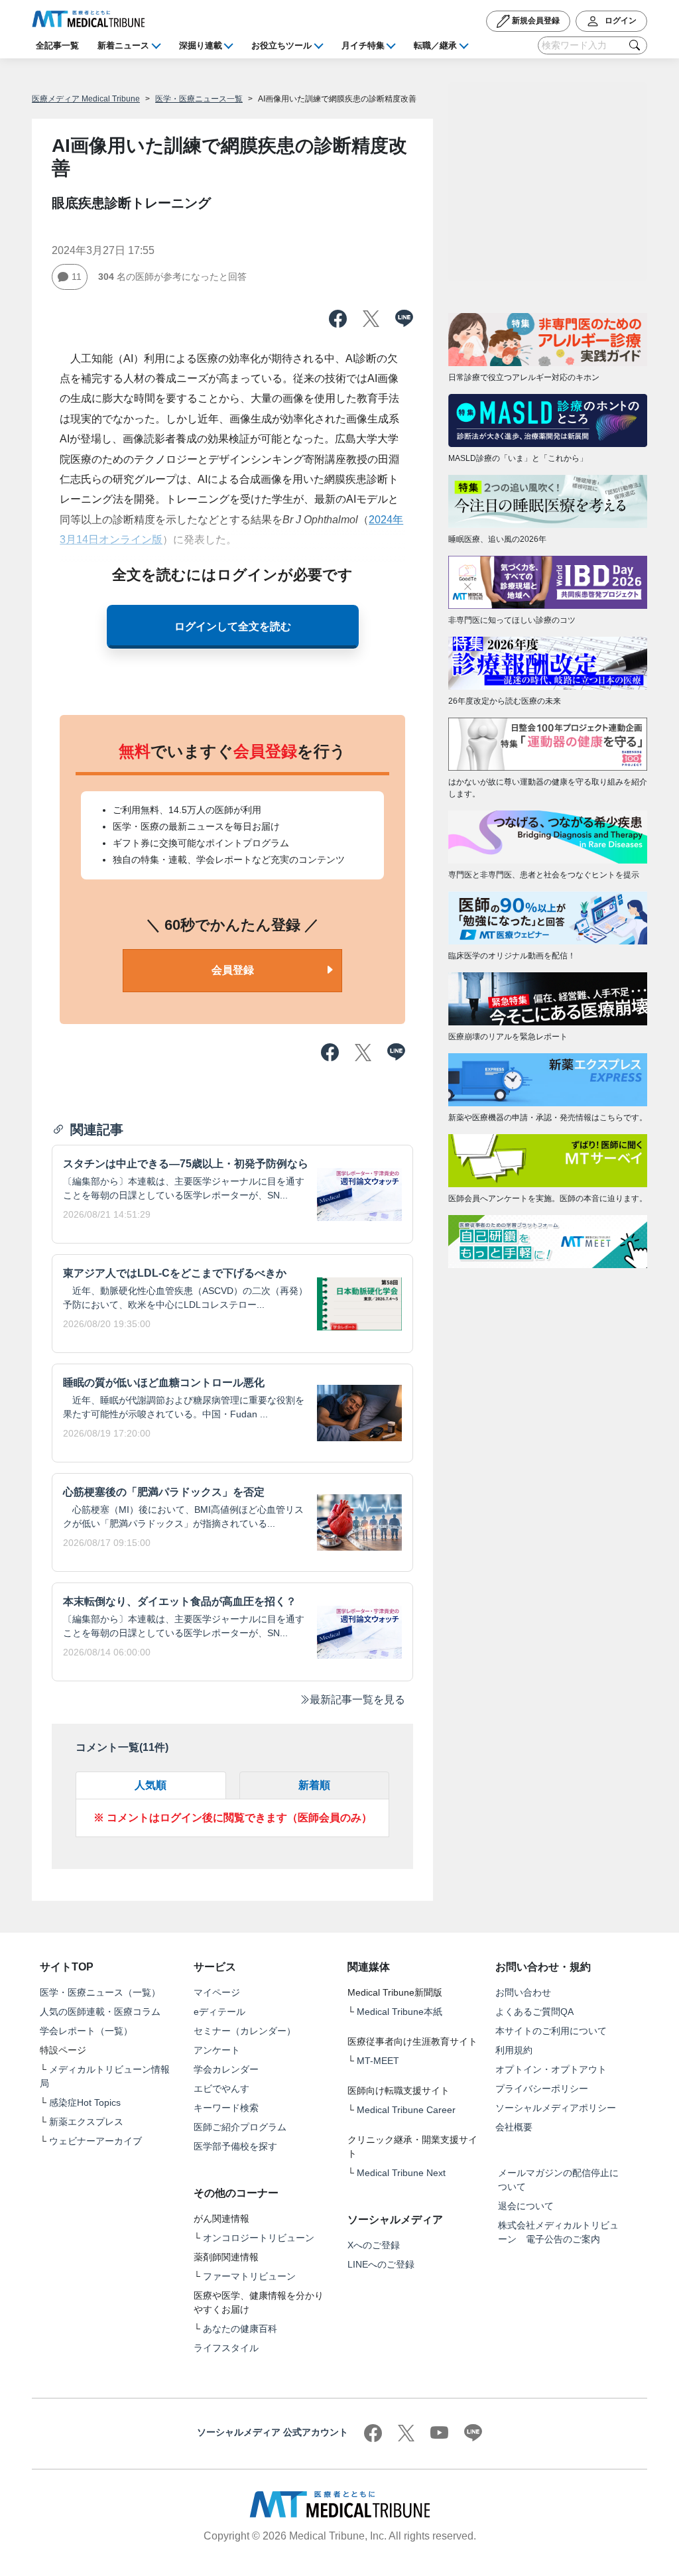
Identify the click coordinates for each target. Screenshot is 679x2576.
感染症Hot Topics (85, 2102)
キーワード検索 (226, 2108)
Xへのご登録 (374, 2245)
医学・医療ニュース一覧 (199, 99)
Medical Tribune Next (401, 2173)
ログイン (620, 21)
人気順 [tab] (151, 1785)
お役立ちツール (281, 45)
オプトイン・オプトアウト (551, 2069)
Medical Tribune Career (406, 2110)
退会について (526, 2206)
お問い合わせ (523, 1992)
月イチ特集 (363, 45)
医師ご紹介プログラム (240, 2127)
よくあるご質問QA (534, 2012)
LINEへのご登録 (381, 2264)
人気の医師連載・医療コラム (100, 2012)
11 (77, 277)
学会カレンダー (226, 2069)
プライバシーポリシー (542, 2089)
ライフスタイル (226, 2348)
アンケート (217, 2050)
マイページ (217, 1992)
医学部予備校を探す (235, 2146)
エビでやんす (221, 2089)
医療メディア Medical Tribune (86, 99)
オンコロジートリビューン (259, 2238)
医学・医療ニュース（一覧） (100, 1992)
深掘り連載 (201, 45)
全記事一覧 (57, 45)
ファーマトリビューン (249, 2276)
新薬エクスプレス (86, 2122)
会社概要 (514, 2127)
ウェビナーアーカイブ (95, 2141)
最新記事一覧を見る (357, 1700)
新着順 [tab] (314, 1785)
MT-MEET (378, 2061)
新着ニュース (123, 45)
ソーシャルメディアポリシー (556, 2108)
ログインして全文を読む (233, 626)
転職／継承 (435, 45)
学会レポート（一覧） (86, 2031)
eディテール (219, 2012)
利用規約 (514, 2050)
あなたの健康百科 (240, 2329)
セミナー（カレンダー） (245, 2031)
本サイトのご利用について (551, 2031)
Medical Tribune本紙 (400, 2012)
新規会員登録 (535, 21)
